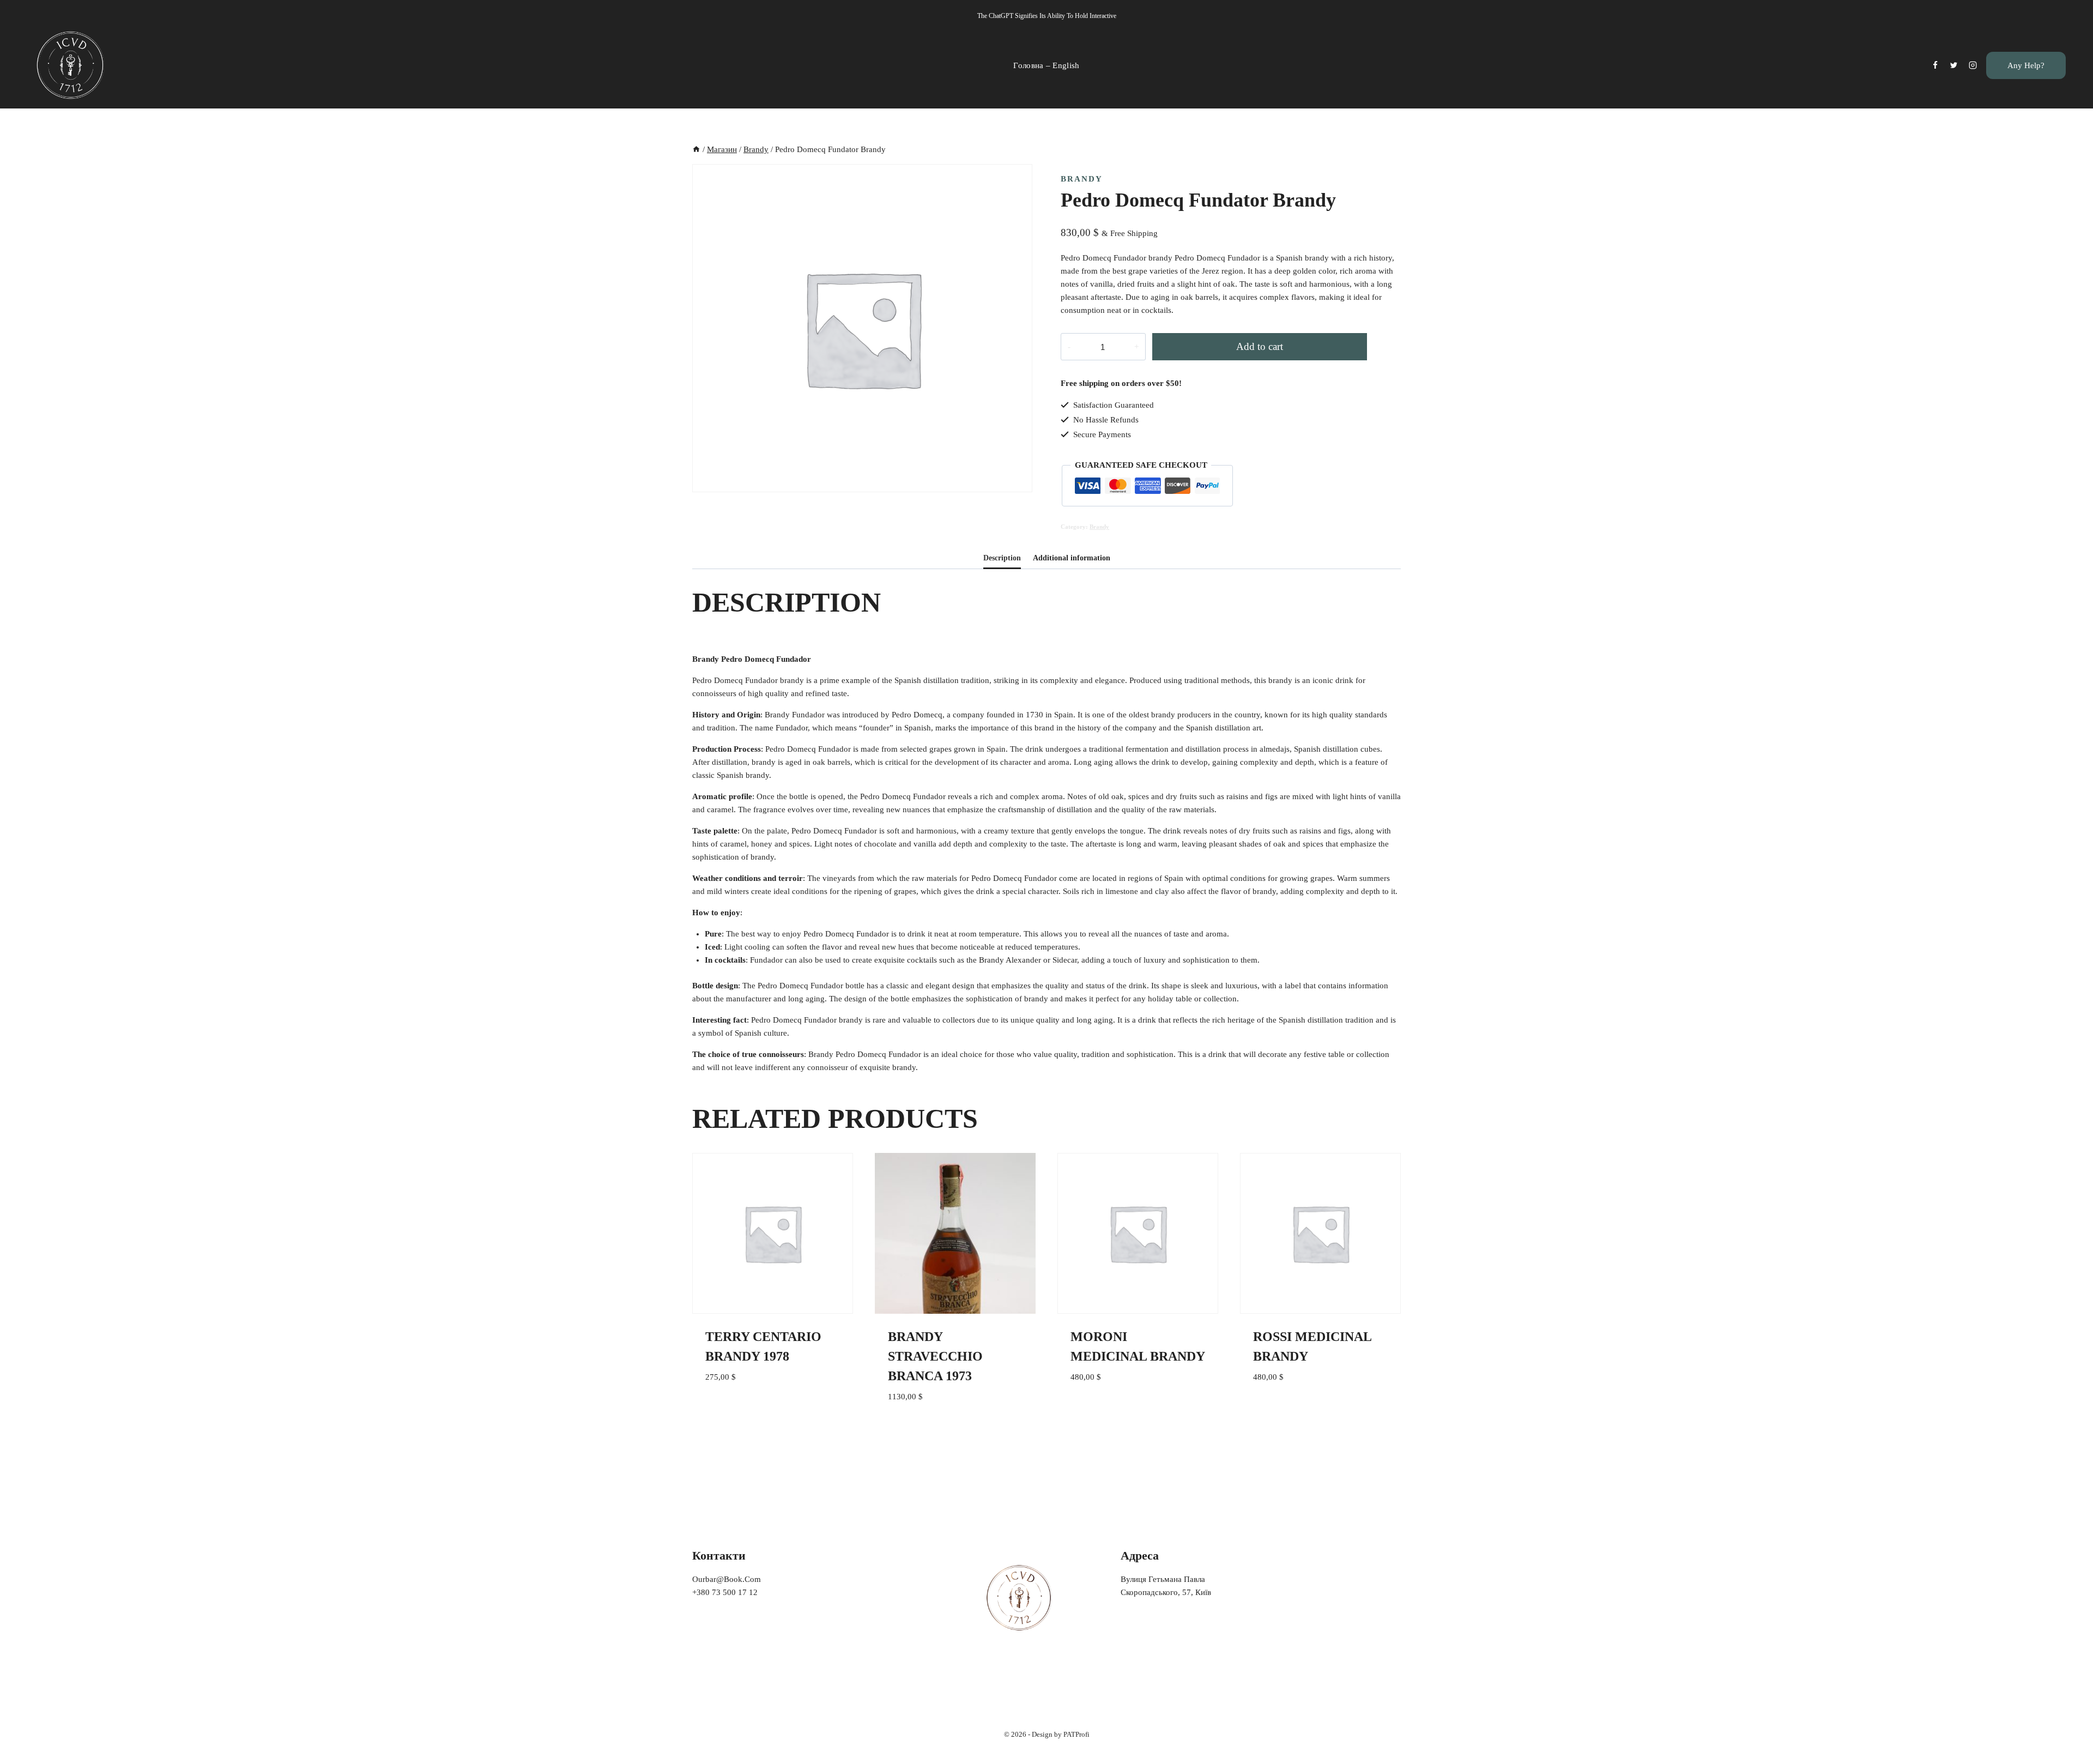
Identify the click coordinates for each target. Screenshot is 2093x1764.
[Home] (696, 149)
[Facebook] (1935, 65)
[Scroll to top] (2068, 1733)
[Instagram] (1973, 65)
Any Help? (2026, 65)
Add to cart (1260, 346)
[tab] (1002, 559)
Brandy (1082, 179)
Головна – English (1046, 65)
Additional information (1072, 558)
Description (1002, 558)
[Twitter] (1954, 65)
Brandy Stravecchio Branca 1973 (935, 1356)
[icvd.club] (71, 65)
